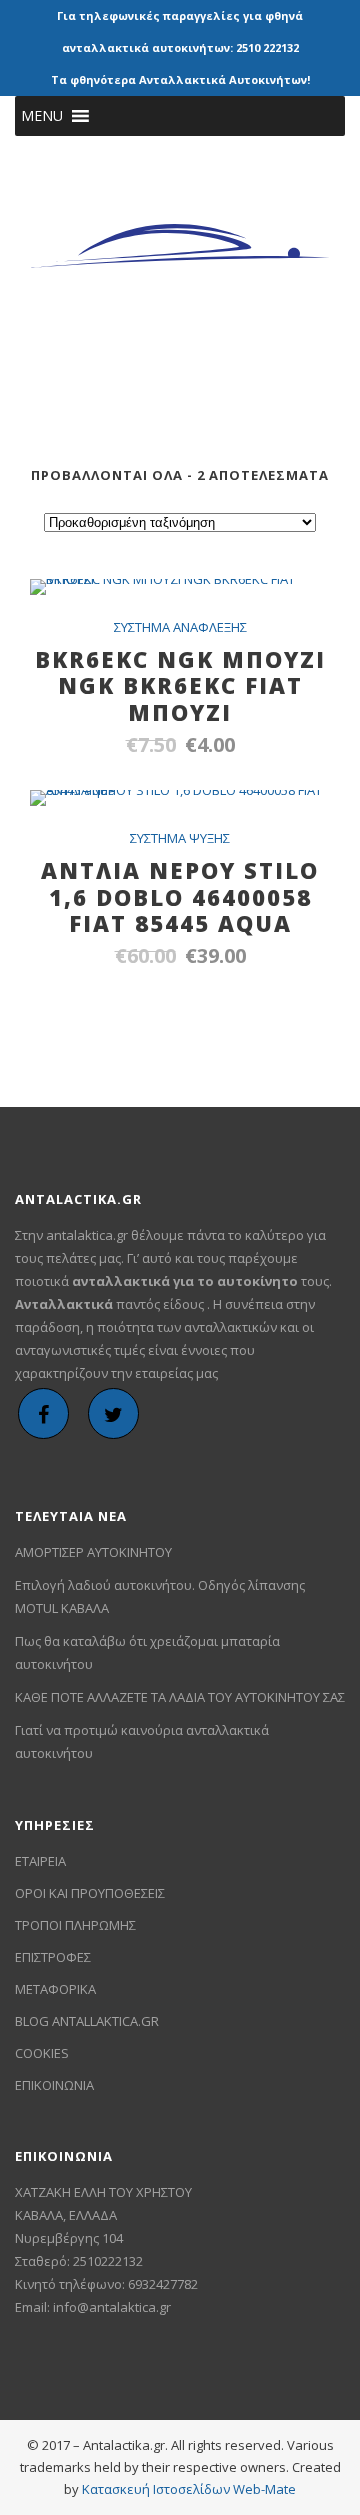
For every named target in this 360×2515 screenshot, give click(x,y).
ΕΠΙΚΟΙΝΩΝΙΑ (54, 2085)
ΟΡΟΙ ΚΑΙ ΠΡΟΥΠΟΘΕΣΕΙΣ (90, 1893)
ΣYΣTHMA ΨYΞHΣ (180, 838)
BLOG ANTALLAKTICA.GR (87, 2021)
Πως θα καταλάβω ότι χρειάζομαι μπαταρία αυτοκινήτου (147, 1652)
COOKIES (42, 2053)
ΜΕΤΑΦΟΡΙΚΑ (55, 1989)
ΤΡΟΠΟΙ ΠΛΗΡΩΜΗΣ (75, 1925)
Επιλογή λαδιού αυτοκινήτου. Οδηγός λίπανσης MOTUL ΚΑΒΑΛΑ (160, 1596)
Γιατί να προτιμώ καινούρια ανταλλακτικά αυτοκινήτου (142, 1741)
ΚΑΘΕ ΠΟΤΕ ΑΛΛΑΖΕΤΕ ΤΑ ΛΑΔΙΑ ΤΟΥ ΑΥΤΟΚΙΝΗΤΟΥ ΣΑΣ (180, 1697)
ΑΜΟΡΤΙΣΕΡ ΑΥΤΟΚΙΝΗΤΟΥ (93, 1552)
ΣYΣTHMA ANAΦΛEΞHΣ (180, 627)
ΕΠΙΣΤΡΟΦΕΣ (53, 1957)
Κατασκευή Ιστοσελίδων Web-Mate (189, 2489)
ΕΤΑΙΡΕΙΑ (40, 1861)
